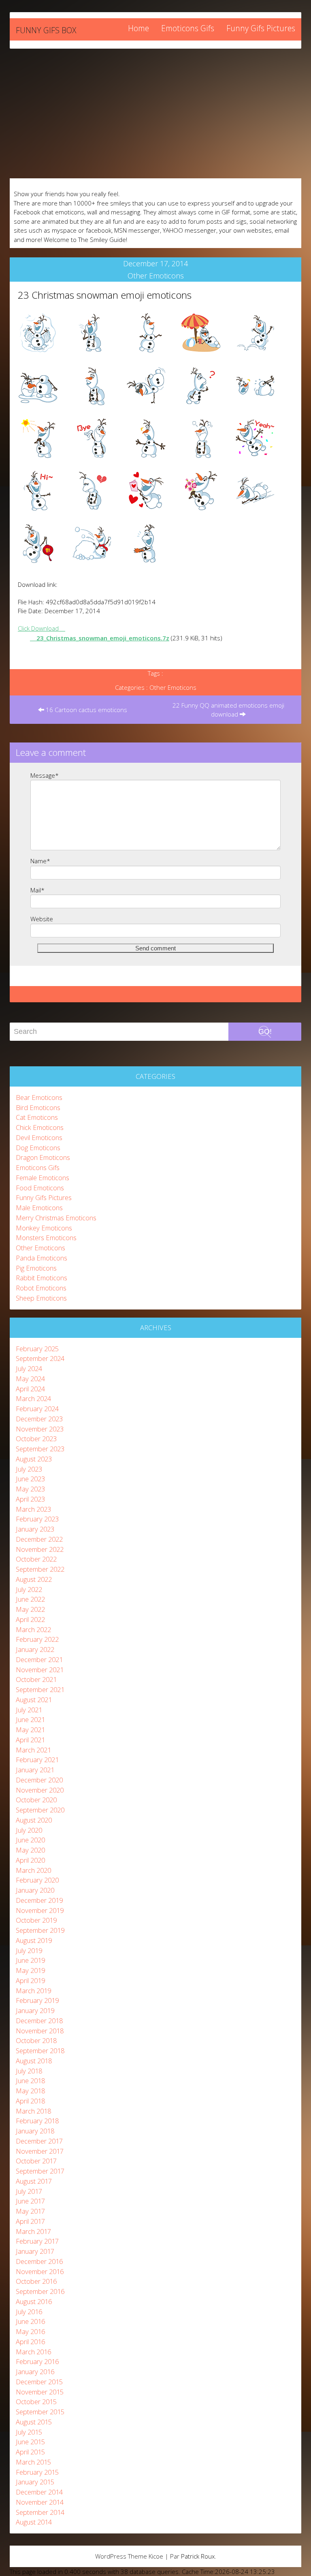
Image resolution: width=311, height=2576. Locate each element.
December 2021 (39, 1659)
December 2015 (39, 2382)
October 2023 (36, 1439)
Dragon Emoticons (43, 1157)
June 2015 (30, 2442)
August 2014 (34, 2522)
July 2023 (29, 1469)
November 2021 (40, 1670)
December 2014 (39, 2492)
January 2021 (35, 1770)
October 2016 (36, 2281)
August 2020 (34, 1820)
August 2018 (34, 2061)
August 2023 (34, 1459)
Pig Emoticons (36, 1268)
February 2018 (37, 2121)
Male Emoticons (39, 1208)
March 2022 (33, 1629)
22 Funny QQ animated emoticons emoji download (228, 710)
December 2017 (39, 2141)
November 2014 (40, 2502)
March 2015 (33, 2462)
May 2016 (30, 2331)
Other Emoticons (156, 276)
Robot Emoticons (41, 1288)
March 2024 (33, 1398)
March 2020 (33, 1870)
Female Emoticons (43, 1178)
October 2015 (36, 2402)
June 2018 (30, 2081)
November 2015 (40, 2392)
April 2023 (30, 1499)
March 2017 (33, 2231)
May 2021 (30, 1730)
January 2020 (35, 1890)
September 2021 (40, 1689)
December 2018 (39, 2021)
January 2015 (35, 2482)
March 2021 (33, 1750)
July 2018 (29, 2071)
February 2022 (37, 1639)
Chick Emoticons (40, 1127)
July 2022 (29, 1589)
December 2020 (39, 1780)
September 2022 (40, 1569)
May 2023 (30, 1489)
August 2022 (34, 1579)
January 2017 (35, 2251)
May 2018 (30, 2091)
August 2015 (34, 2422)
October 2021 (36, 1679)
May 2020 (30, 1850)
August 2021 (34, 1700)
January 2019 (35, 2010)
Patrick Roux (198, 2556)
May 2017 (30, 2211)
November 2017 (40, 2151)
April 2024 (30, 1389)
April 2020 (30, 1860)
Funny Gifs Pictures (261, 28)
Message (45, 775)
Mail (37, 890)
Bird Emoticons (38, 1107)
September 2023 (40, 1449)
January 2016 (35, 2372)
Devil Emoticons (39, 1137)
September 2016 (40, 2291)
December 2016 (39, 2261)
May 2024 (30, 1379)
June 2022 (30, 1599)
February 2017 (37, 2241)
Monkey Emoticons (44, 1228)
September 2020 (40, 1810)
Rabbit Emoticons (42, 1278)
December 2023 (39, 1419)
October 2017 (36, 2161)
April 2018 (30, 2101)
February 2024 (37, 1409)
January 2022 (35, 1649)
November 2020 (40, 1790)
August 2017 (34, 2181)
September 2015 (40, 2412)
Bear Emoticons (39, 1097)
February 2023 (37, 1519)
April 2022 (30, 1619)
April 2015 (30, 2452)
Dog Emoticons (38, 1148)
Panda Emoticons (42, 1258)
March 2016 (33, 2352)
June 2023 (30, 1479)
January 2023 (35, 1529)
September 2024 (40, 1358)
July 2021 (29, 1710)
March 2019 (33, 1991)
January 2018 (35, 2131)
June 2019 (30, 1960)
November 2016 (40, 2271)
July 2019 (29, 1950)
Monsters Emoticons (46, 1238)
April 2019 (30, 1980)
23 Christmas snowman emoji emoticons (105, 295)
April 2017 (30, 2221)
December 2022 (39, 1539)
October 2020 (36, 1800)
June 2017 (30, 2201)
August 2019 (34, 1940)
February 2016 (37, 2361)
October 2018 (36, 2040)
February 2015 (37, 2472)
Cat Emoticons (37, 1117)
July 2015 (29, 2432)
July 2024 (29, 1368)
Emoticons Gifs (188, 28)
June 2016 (30, 2321)
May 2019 (30, 1970)
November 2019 (40, 1910)
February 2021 (37, 1760)
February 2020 (37, 1880)
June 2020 (30, 1840)
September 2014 (40, 2512)
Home (138, 28)
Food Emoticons (40, 1188)
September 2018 (40, 2051)
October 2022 (36, 1559)
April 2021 (30, 1740)
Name (40, 861)
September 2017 (40, 2171)
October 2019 (36, 1920)
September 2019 (40, 1930)
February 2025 (37, 1349)
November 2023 (40, 1429)
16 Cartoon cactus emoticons (86, 710)
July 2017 (29, 2191)
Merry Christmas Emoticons (56, 1218)
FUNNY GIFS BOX (46, 30)
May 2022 (30, 1609)
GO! (265, 1031)
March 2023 (33, 1509)
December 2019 (39, 1900)
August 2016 (34, 2301)
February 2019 (37, 2000)
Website (42, 919)
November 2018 (40, 2031)
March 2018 (33, 2111)
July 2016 (29, 2312)
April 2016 (30, 2342)
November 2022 (40, 1549)
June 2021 (30, 1719)
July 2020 (29, 1830)
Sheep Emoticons (41, 1298)
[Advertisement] (155, 113)
